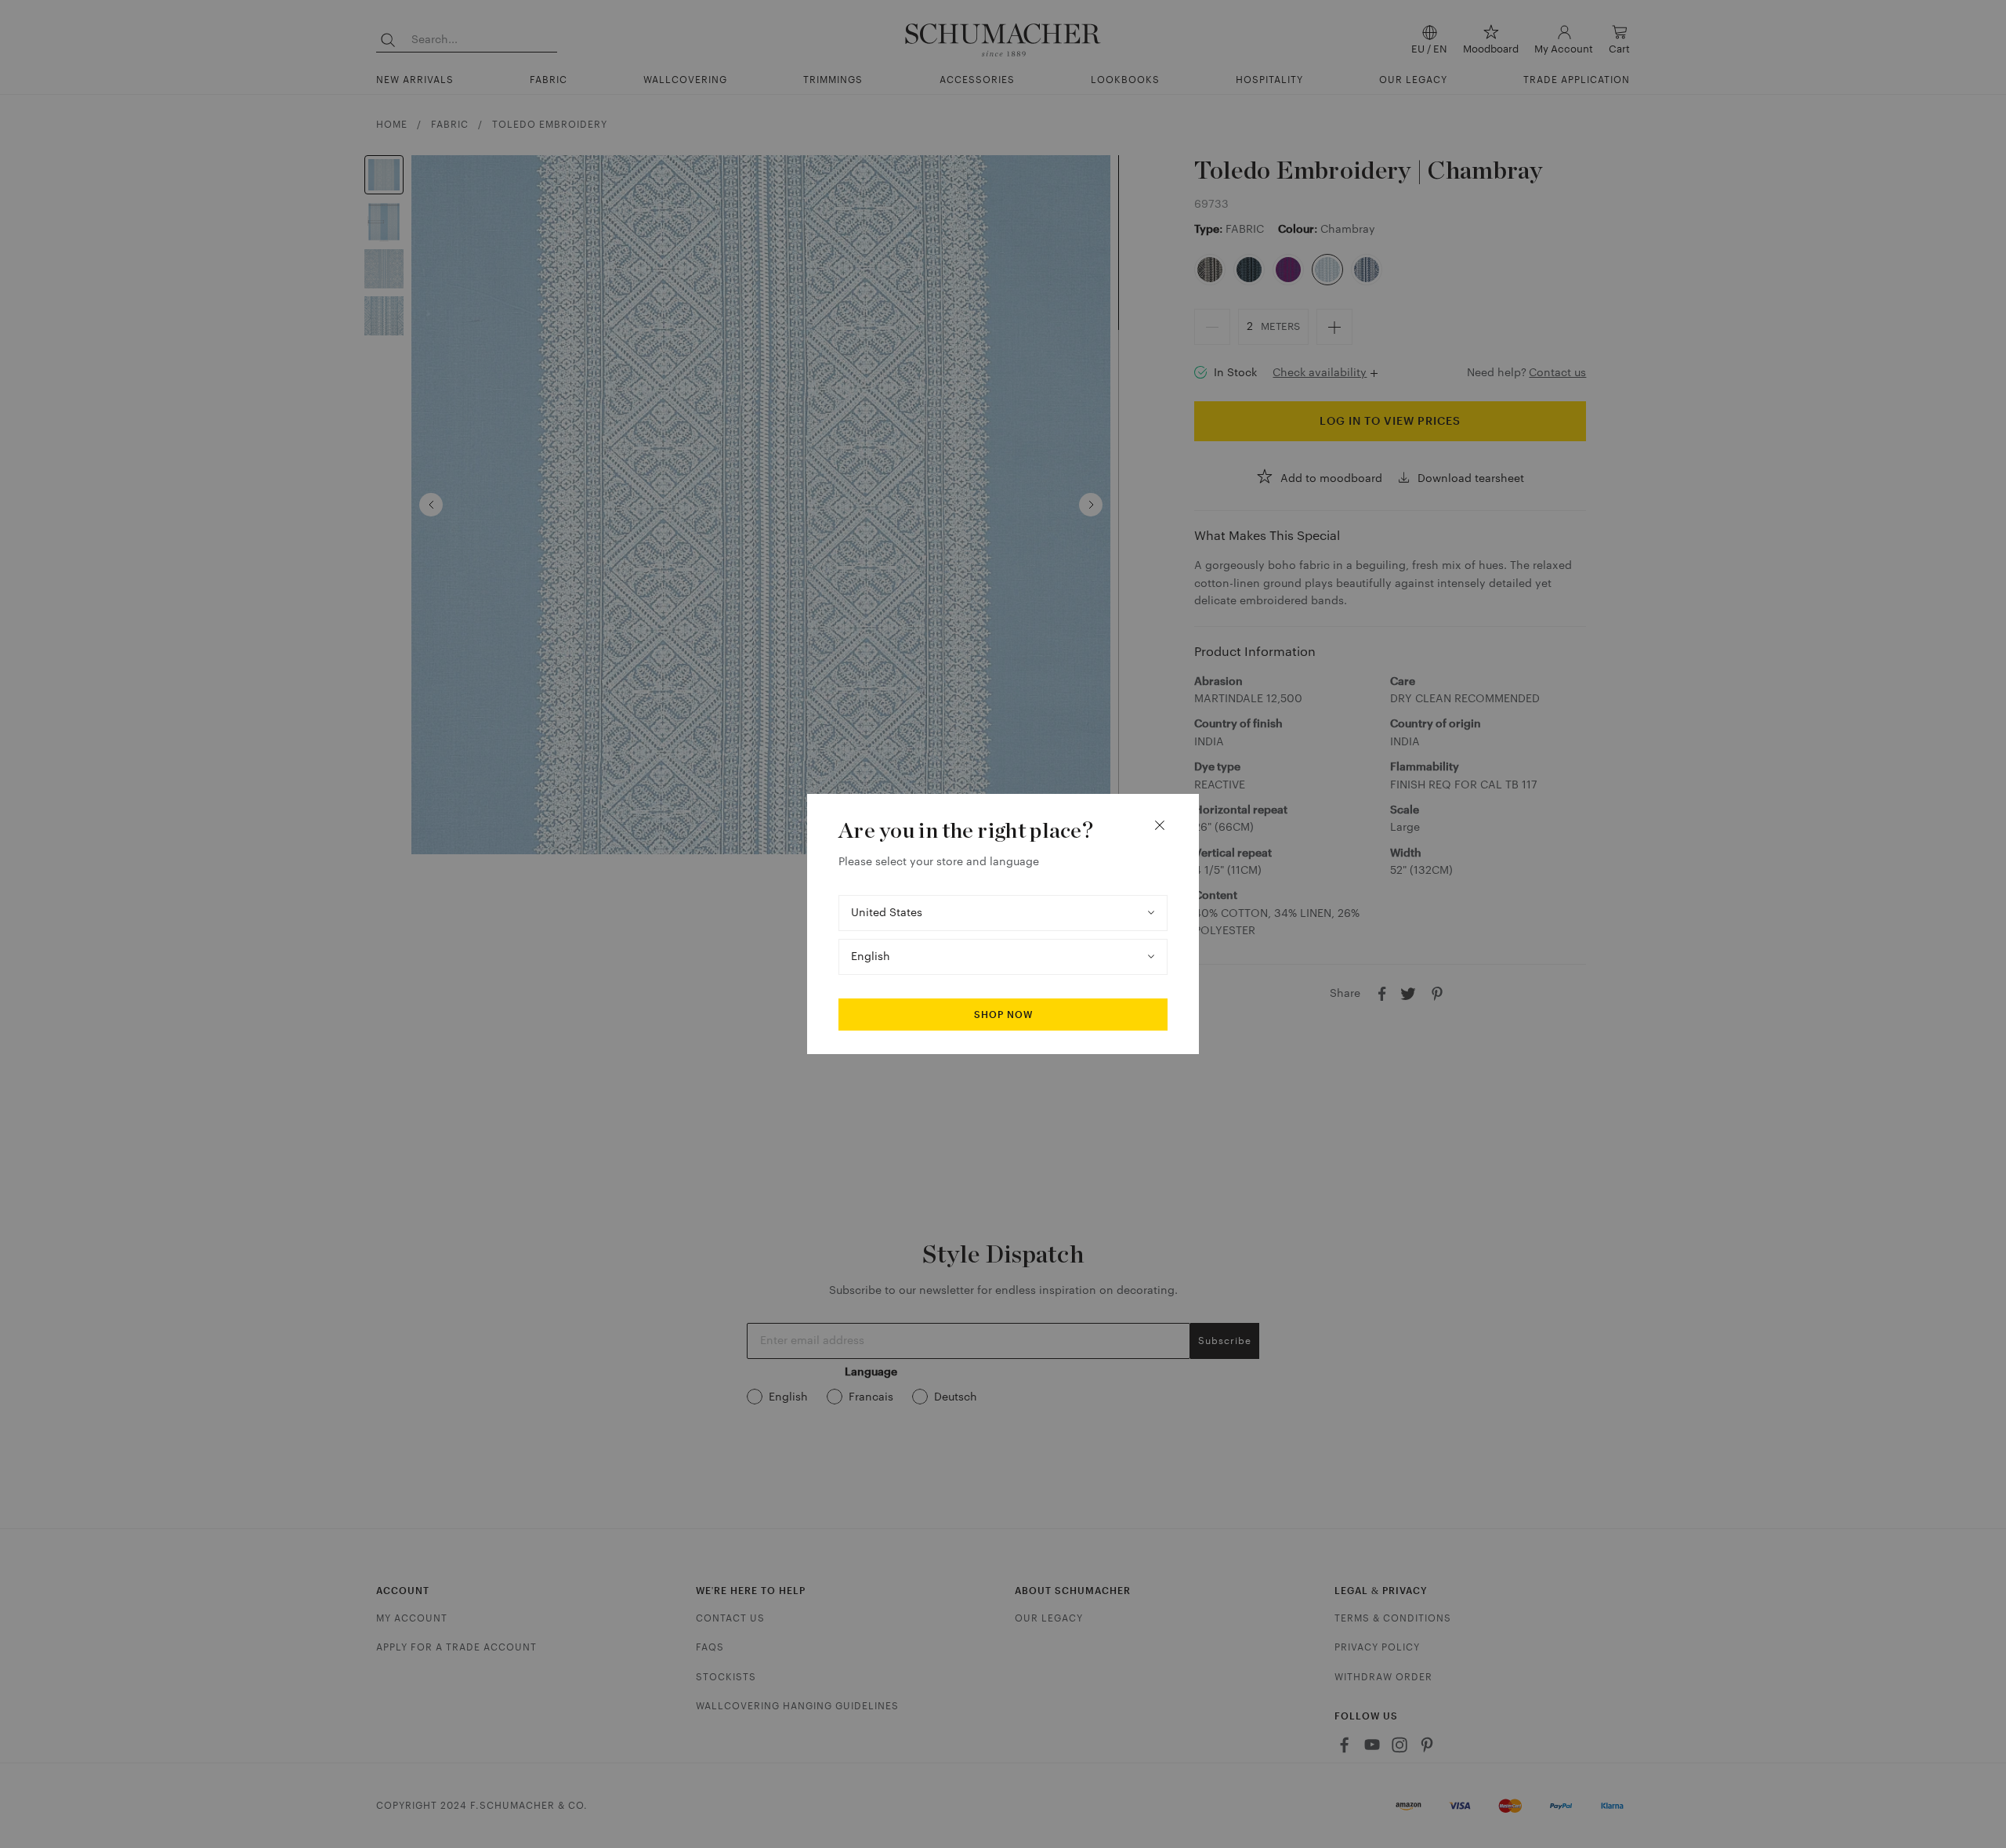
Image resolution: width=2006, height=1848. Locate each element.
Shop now (1003, 1015)
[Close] (1160, 825)
